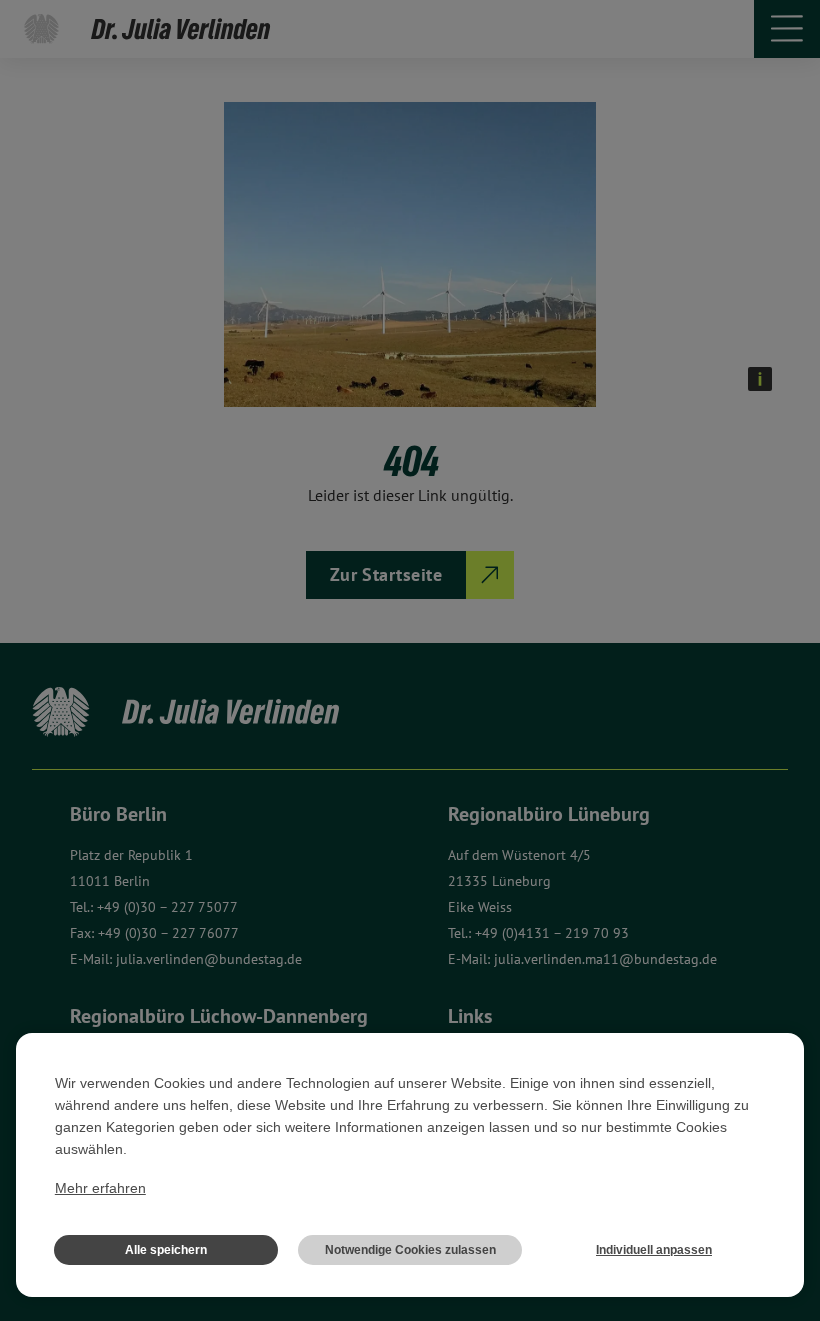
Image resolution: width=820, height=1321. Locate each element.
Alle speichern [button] (166, 1250)
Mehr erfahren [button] (100, 1188)
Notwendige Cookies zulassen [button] (410, 1250)
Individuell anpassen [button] (654, 1250)
